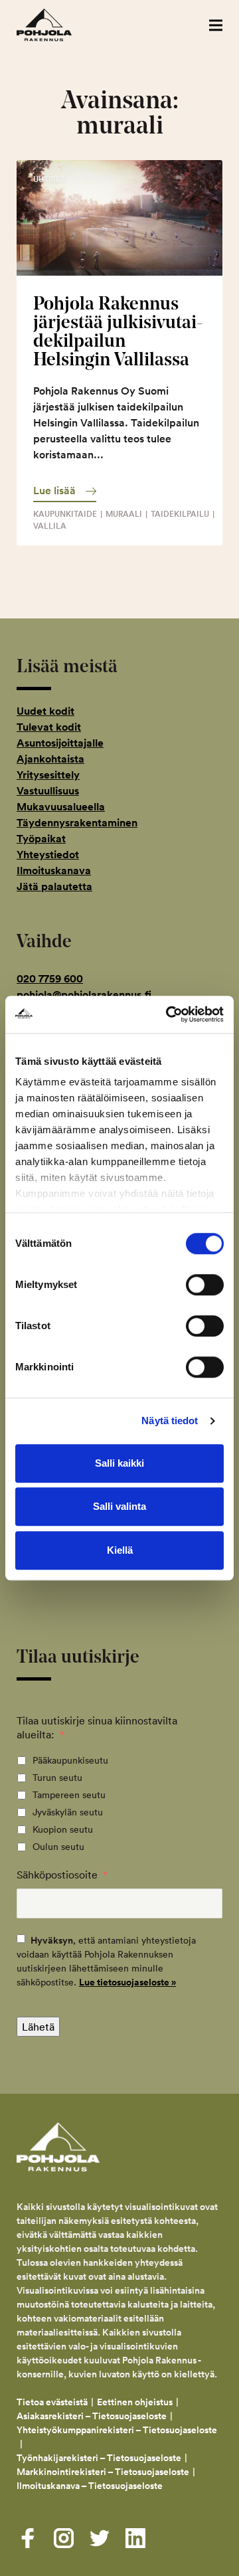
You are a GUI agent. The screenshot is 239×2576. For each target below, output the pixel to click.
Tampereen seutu (69, 1795)
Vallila (50, 526)
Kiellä (120, 1550)
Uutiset (49, 179)
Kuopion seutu (63, 1829)
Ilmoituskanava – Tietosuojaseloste (91, 2486)
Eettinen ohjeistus (135, 2402)
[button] (216, 25)
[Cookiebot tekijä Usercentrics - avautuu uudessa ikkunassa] (169, 1014)
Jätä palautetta (54, 886)
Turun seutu (57, 1778)
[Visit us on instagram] (64, 2538)
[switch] (205, 1285)
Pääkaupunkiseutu (70, 1760)
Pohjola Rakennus (58, 25)
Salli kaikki (119, 1463)
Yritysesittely (48, 775)
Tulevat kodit (49, 727)
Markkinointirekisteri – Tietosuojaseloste (103, 2472)
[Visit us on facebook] (28, 2538)
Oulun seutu (58, 1847)
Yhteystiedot (48, 855)
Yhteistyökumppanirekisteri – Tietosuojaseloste (117, 2430)
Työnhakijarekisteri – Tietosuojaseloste (99, 2458)
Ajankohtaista (50, 759)
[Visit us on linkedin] (135, 2538)
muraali (124, 514)
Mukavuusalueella (61, 807)
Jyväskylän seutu (68, 1812)
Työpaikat (41, 839)
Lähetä (38, 2027)
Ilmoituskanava (54, 871)
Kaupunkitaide (65, 514)
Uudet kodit (45, 711)
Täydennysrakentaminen (77, 823)
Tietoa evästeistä (52, 2402)
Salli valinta (119, 1506)
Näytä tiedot (170, 1421)
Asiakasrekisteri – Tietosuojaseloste (92, 2416)
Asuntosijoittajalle (60, 743)
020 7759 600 (50, 979)
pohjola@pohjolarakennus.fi (84, 995)
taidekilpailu (180, 514)
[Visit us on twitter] (100, 2538)
